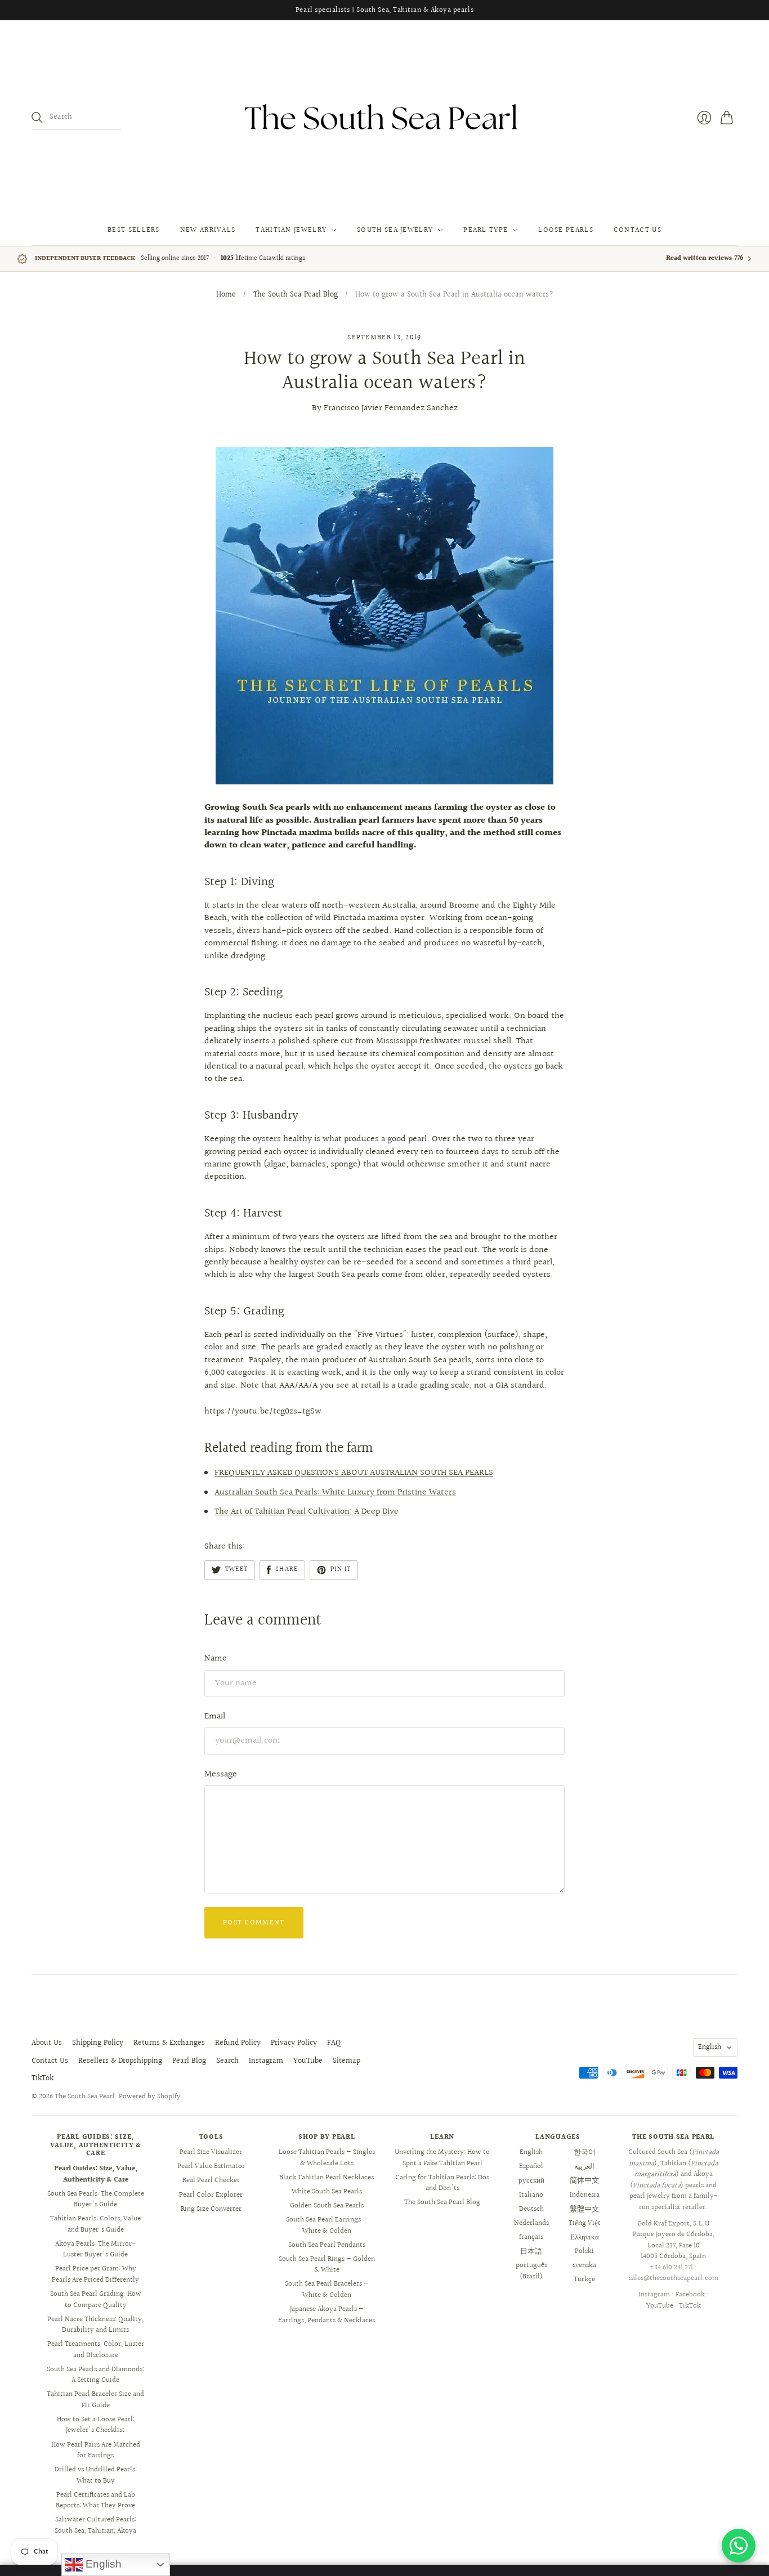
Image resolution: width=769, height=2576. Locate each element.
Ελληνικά (585, 2237)
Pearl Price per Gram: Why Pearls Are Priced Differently (95, 2274)
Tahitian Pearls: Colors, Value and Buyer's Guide (95, 2224)
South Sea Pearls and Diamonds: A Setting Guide (95, 2375)
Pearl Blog (189, 2061)
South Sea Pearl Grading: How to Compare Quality (96, 2300)
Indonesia (585, 2195)
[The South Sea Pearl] (384, 118)
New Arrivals (208, 230)
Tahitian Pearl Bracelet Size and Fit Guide (95, 2400)
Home (226, 295)
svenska (584, 2265)
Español (531, 2166)
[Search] (37, 118)
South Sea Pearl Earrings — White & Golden (327, 2225)
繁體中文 (584, 2209)
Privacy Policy (294, 2043)
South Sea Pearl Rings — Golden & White (327, 2265)
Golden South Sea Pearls (327, 2206)
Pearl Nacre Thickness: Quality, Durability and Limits (95, 2325)
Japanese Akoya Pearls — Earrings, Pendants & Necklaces (327, 2315)
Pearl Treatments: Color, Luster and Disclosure (96, 2350)
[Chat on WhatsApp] (739, 2546)
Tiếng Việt (585, 2223)
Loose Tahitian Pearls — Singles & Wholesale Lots (327, 2158)
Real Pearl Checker (211, 2180)
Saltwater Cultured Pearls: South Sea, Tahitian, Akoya (95, 2525)
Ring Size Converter (211, 2209)
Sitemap (347, 2061)
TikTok (43, 2079)
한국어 (585, 2152)
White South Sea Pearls (327, 2192)
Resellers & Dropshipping (120, 2061)
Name (216, 1659)
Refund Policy (238, 2043)
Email (215, 1716)
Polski (584, 2251)
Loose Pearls (566, 230)
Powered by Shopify (150, 2097)
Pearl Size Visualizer (211, 2152)
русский (531, 2180)
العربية (584, 2166)
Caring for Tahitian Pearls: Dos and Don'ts (442, 2183)
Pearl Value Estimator (211, 2166)
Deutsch (531, 2209)
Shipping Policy (98, 2043)
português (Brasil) (531, 2271)
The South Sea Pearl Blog (296, 295)
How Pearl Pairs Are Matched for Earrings (96, 2451)
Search (227, 2061)
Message (221, 1774)
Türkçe (584, 2279)
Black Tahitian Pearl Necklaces (327, 2178)
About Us (47, 2043)
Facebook (690, 2295)
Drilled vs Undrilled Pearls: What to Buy (96, 2475)
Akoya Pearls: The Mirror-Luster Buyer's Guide (95, 2250)
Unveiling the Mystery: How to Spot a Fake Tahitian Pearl (442, 2158)
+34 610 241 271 (671, 2268)
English (710, 2047)
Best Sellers (134, 230)
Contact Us (638, 230)
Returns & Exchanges (169, 2043)
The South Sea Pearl (85, 2097)
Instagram (266, 2061)
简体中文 (584, 2180)
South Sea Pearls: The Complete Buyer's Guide (96, 2200)
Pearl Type (486, 230)
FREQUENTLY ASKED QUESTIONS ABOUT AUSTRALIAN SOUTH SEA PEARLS (354, 1473)
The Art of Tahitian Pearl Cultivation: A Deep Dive (307, 1512)
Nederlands (531, 2223)
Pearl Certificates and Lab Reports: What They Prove (95, 2501)
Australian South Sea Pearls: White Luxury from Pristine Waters (335, 1493)
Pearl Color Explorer (211, 2195)
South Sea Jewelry (395, 230)
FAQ (334, 2043)
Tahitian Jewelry (291, 230)
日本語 (531, 2251)
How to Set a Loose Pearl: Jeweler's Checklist (96, 2425)
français (531, 2237)
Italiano (531, 2195)
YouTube (308, 2061)
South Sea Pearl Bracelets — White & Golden (327, 2290)
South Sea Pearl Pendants (327, 2245)
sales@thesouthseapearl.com (674, 2278)
